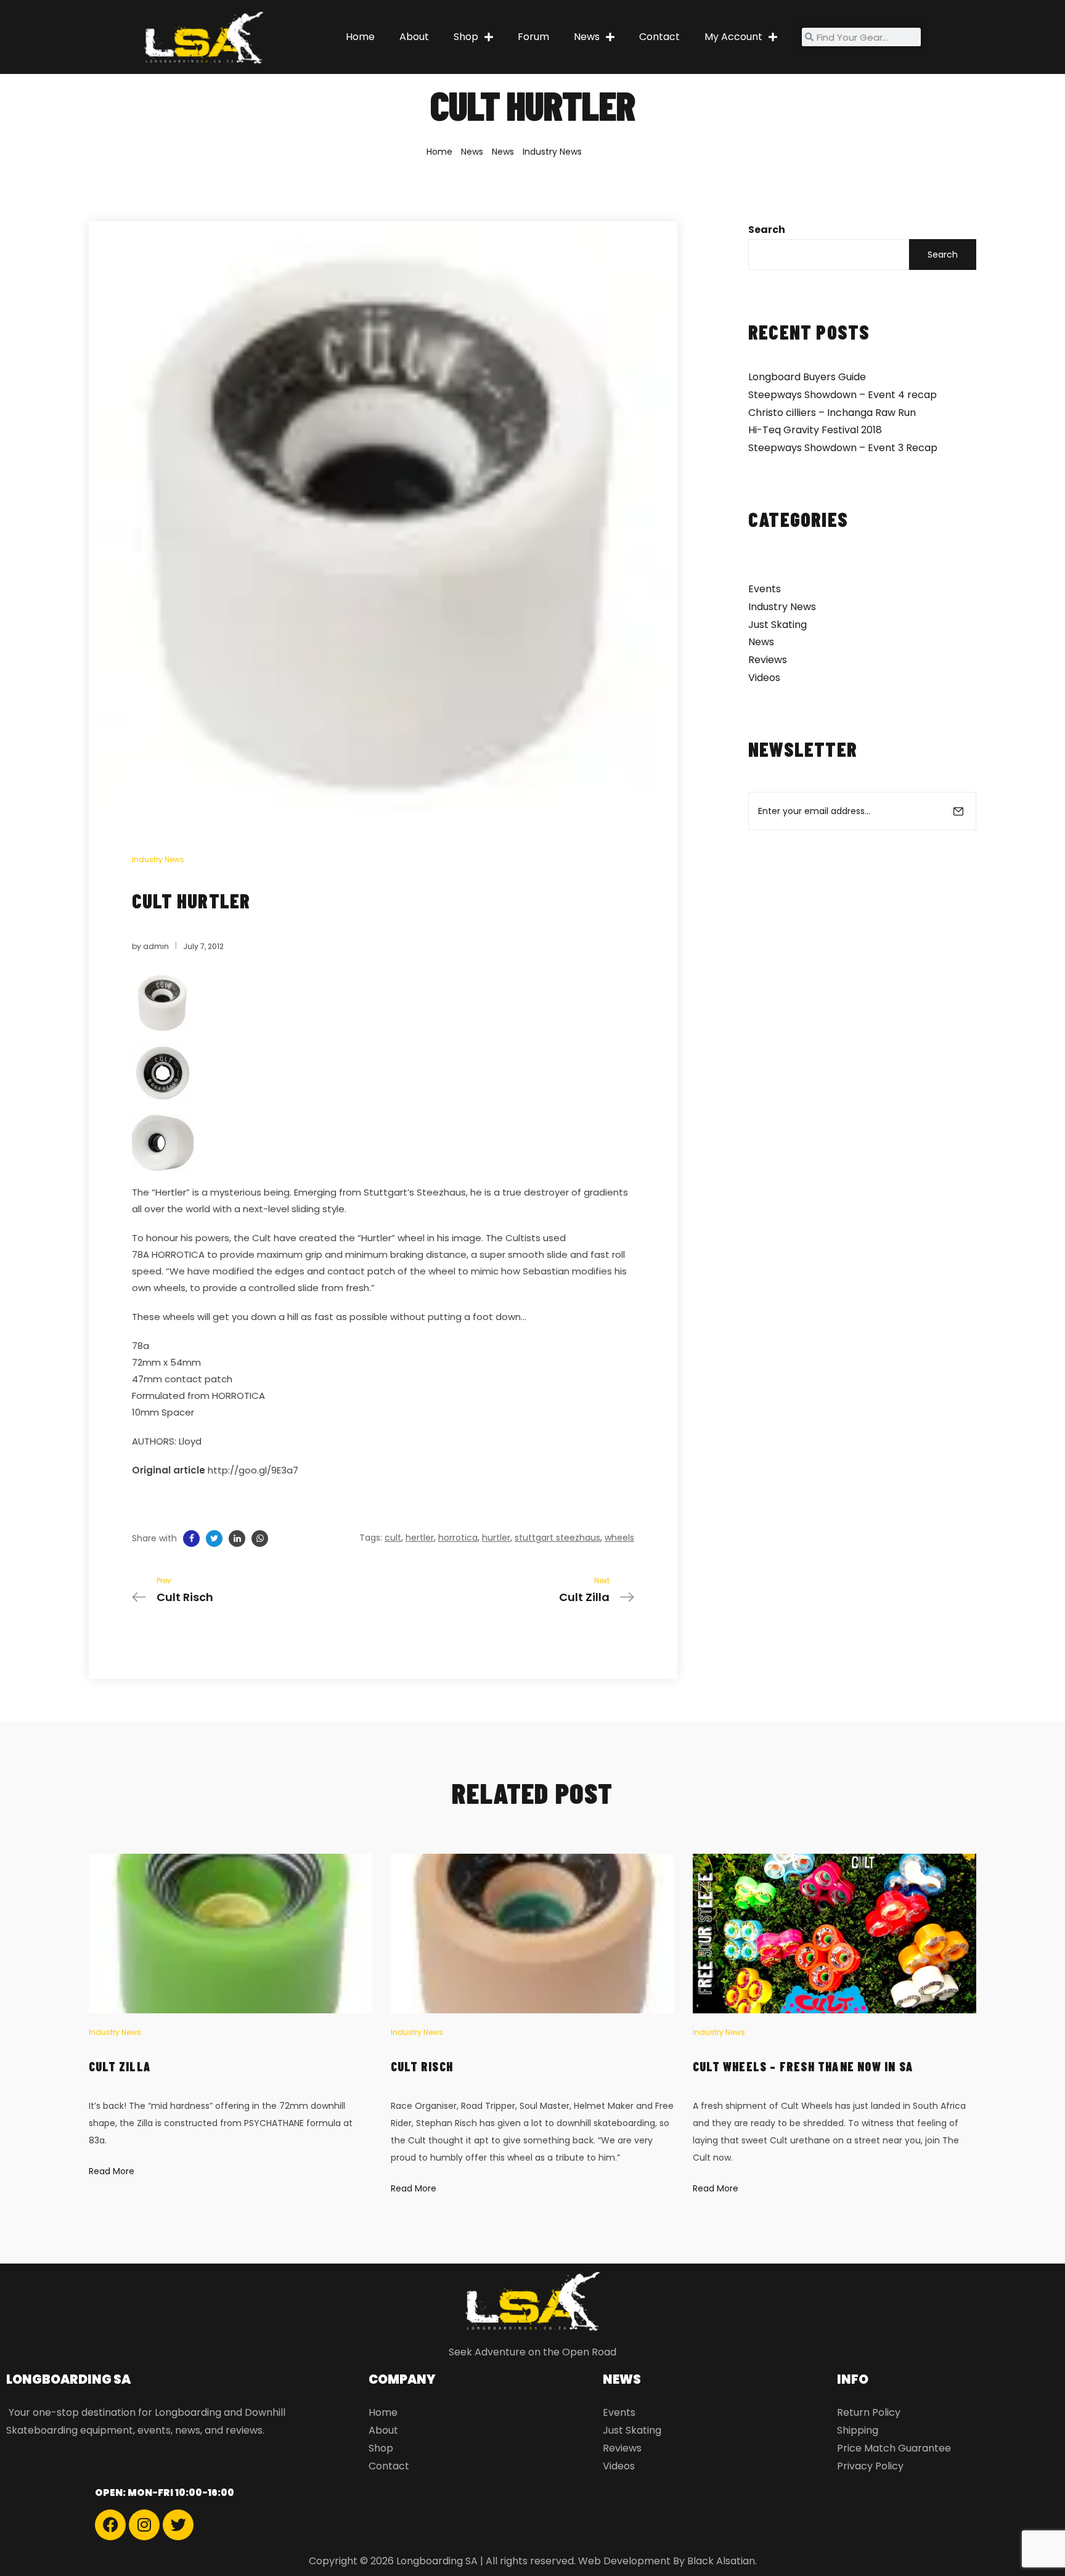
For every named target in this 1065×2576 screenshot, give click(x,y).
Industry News (552, 152)
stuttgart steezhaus (557, 1538)
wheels (619, 1538)
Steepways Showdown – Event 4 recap (843, 395)
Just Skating (777, 625)
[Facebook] (110, 2525)
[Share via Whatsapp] (260, 1539)
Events (765, 589)
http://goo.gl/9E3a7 (253, 1470)
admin (156, 946)
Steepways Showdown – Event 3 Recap (843, 448)
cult (393, 1538)
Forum (533, 37)
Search (767, 230)
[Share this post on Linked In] (237, 1539)
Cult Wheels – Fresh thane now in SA (803, 2066)
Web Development (624, 2561)
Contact (659, 37)
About (414, 37)
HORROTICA (178, 1254)
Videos (764, 678)
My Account (733, 37)
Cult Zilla (120, 2066)
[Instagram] (144, 2525)
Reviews (768, 660)
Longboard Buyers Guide (807, 377)
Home (360, 37)
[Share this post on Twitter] (214, 1539)
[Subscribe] (958, 811)
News (587, 37)
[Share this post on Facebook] (191, 1539)
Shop (466, 37)
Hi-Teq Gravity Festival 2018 (815, 430)
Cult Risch (422, 2066)
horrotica (458, 1538)
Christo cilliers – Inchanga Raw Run (832, 413)
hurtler (496, 1538)
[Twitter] (178, 2525)
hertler (420, 1538)
